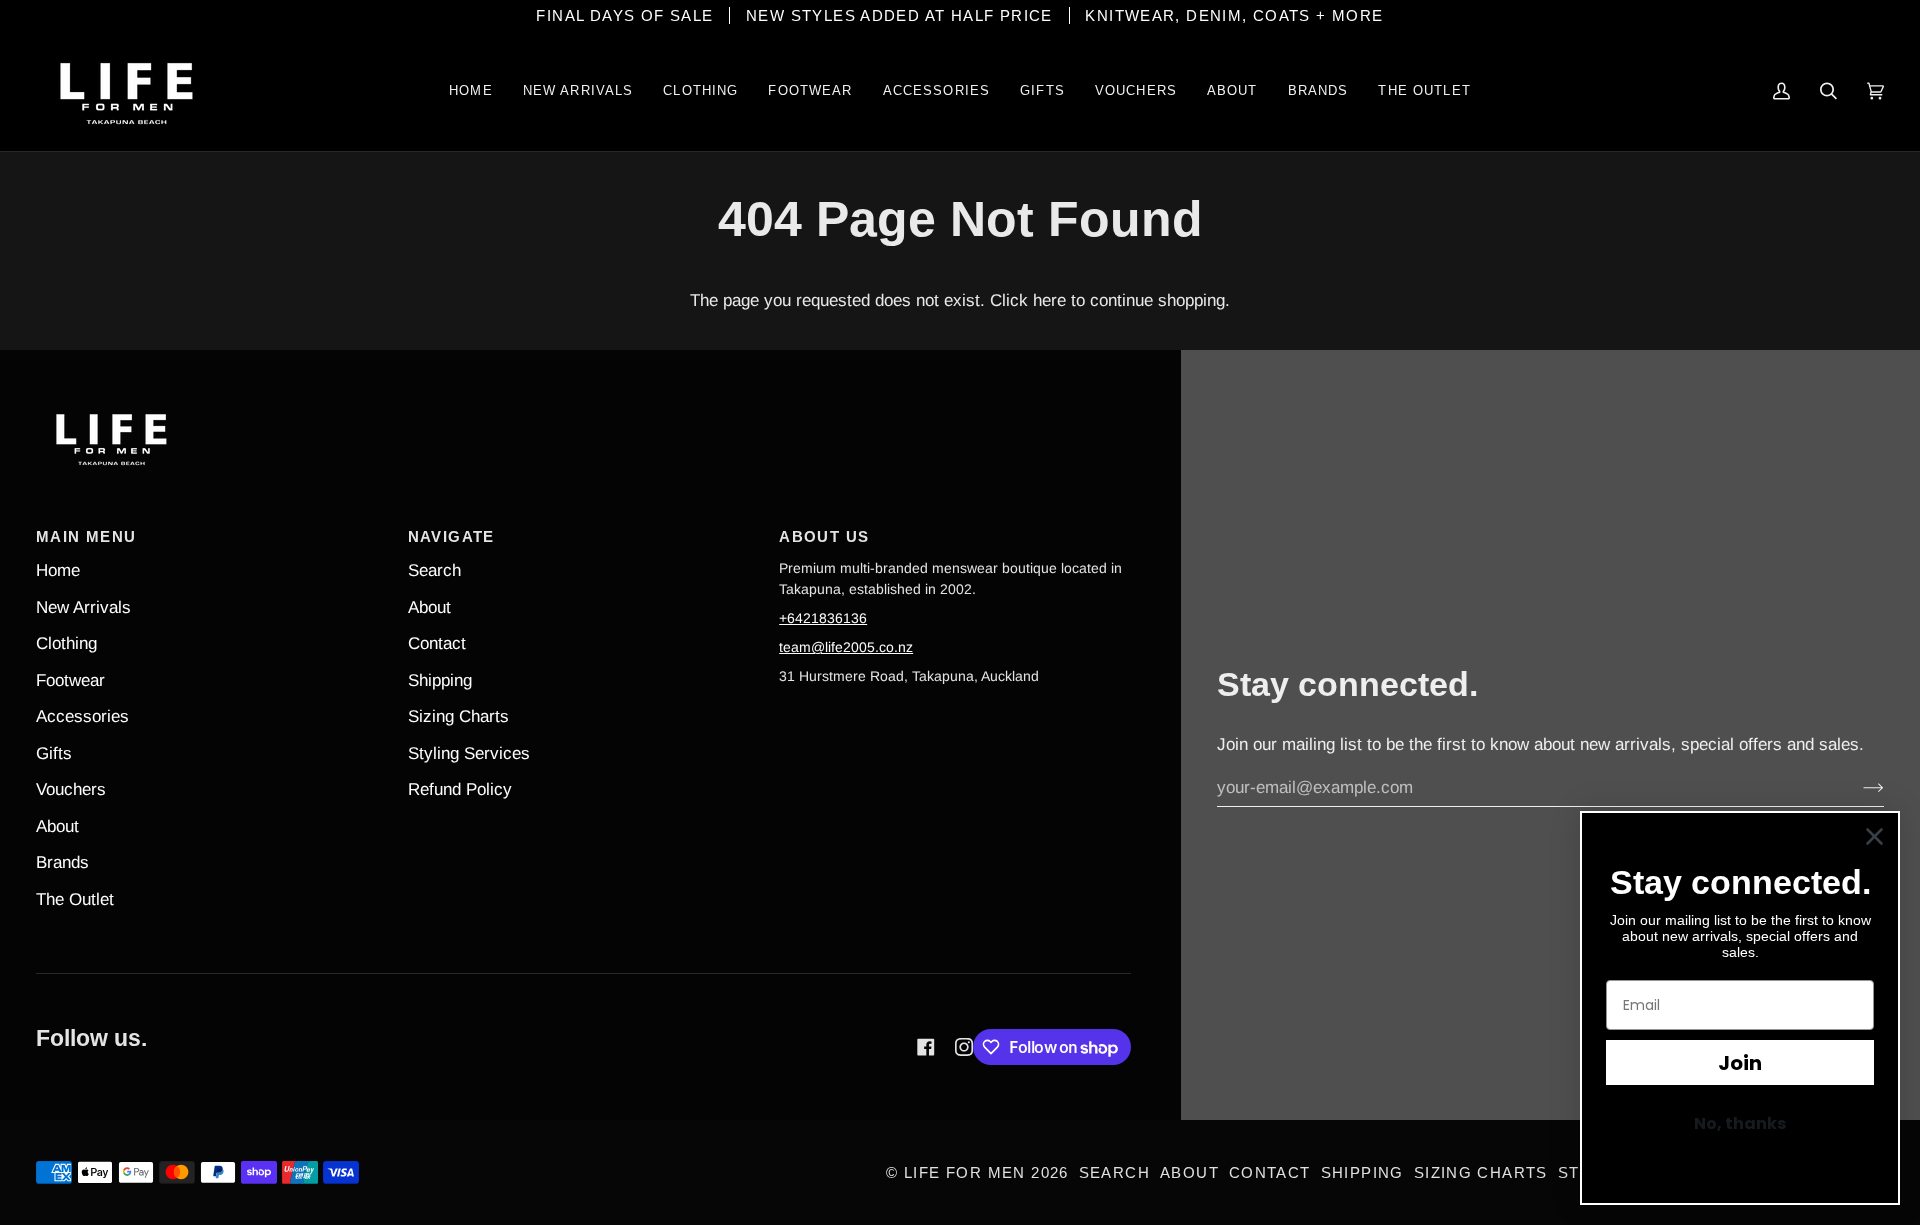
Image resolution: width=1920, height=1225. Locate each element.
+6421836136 (823, 618)
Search (434, 570)
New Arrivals (83, 607)
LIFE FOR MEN (965, 1172)
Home (58, 570)
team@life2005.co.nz (846, 647)
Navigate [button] (451, 536)
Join (1740, 1063)
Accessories (82, 716)
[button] (700, 91)
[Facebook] (926, 1047)
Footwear (70, 680)
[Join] (1857, 788)
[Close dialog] (1874, 836)
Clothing (66, 643)
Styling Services (469, 753)
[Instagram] (964, 1047)
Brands (62, 862)
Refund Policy (460, 789)
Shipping (440, 680)
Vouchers (71, 789)
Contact (437, 643)
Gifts (54, 753)
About (57, 826)
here (1049, 300)
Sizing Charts (458, 716)
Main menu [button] (86, 536)
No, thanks (1740, 1123)
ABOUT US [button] (824, 536)
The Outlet (75, 899)
